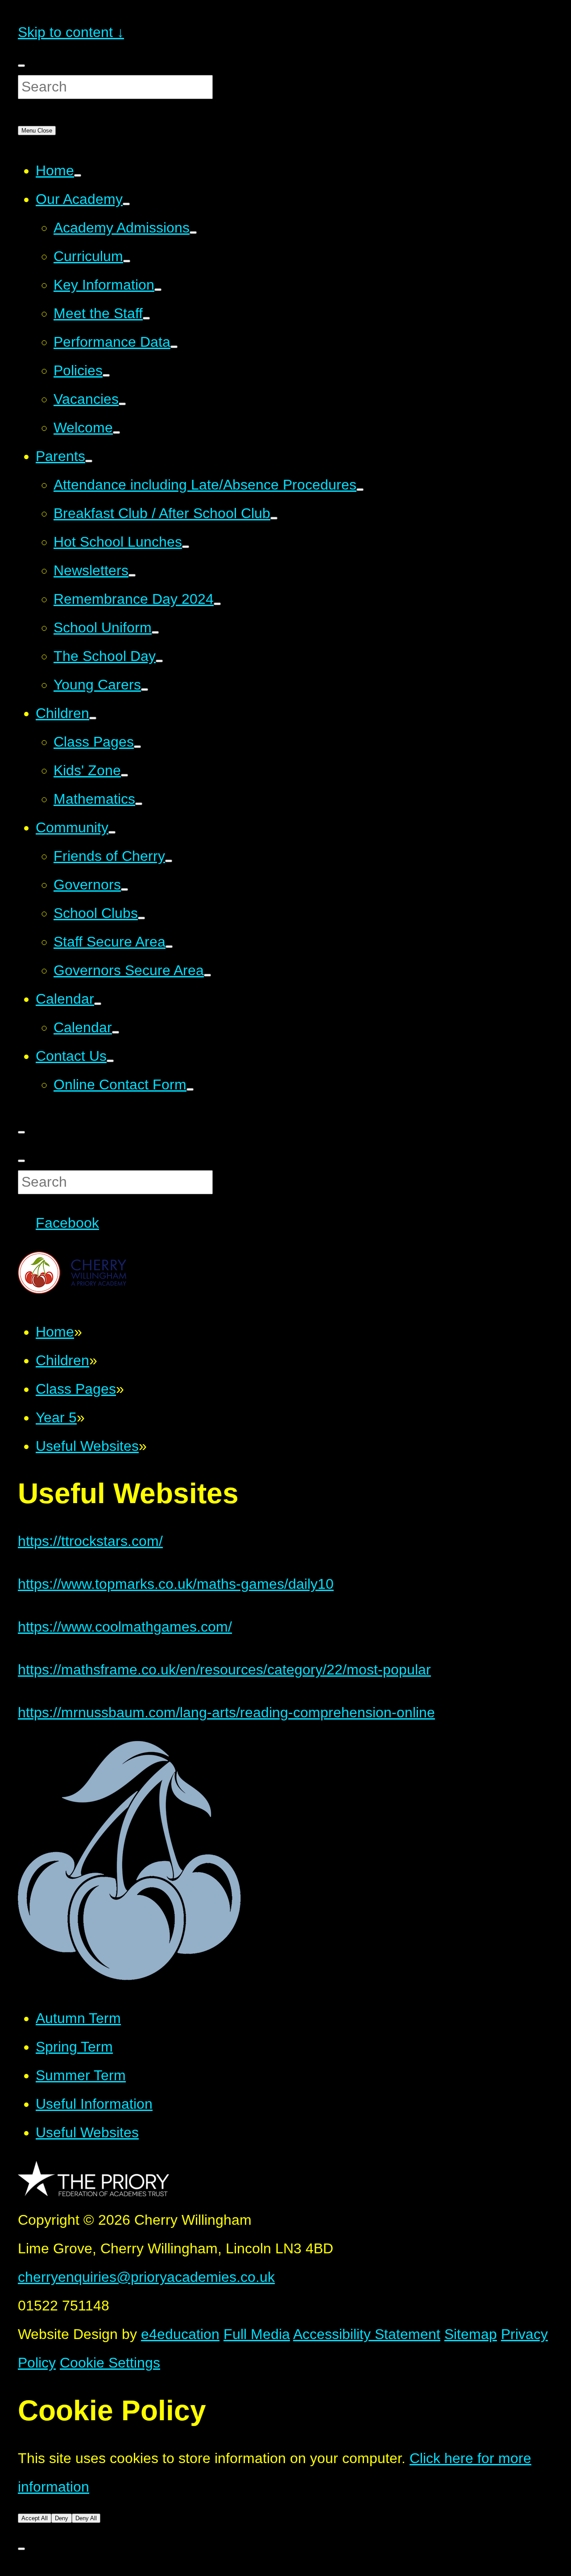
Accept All (35, 2518)
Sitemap (471, 2334)
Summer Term (81, 2075)
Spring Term (74, 2047)
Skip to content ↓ (71, 32)
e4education (180, 2334)
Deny (62, 2518)
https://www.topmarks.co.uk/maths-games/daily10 (176, 1584)
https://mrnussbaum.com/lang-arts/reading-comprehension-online (226, 1712)
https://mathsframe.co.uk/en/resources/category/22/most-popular (224, 1670)
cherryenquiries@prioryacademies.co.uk (146, 2277)
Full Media (257, 2334)
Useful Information (94, 2104)
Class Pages (76, 1389)
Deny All (86, 2518)
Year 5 (56, 1417)
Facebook (67, 1223)
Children (62, 1360)
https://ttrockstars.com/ (90, 1541)
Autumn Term (78, 2018)
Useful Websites (87, 1446)
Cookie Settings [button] (110, 2363)
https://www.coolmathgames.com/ (125, 1627)
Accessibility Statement (367, 2334)
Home (55, 1332)
